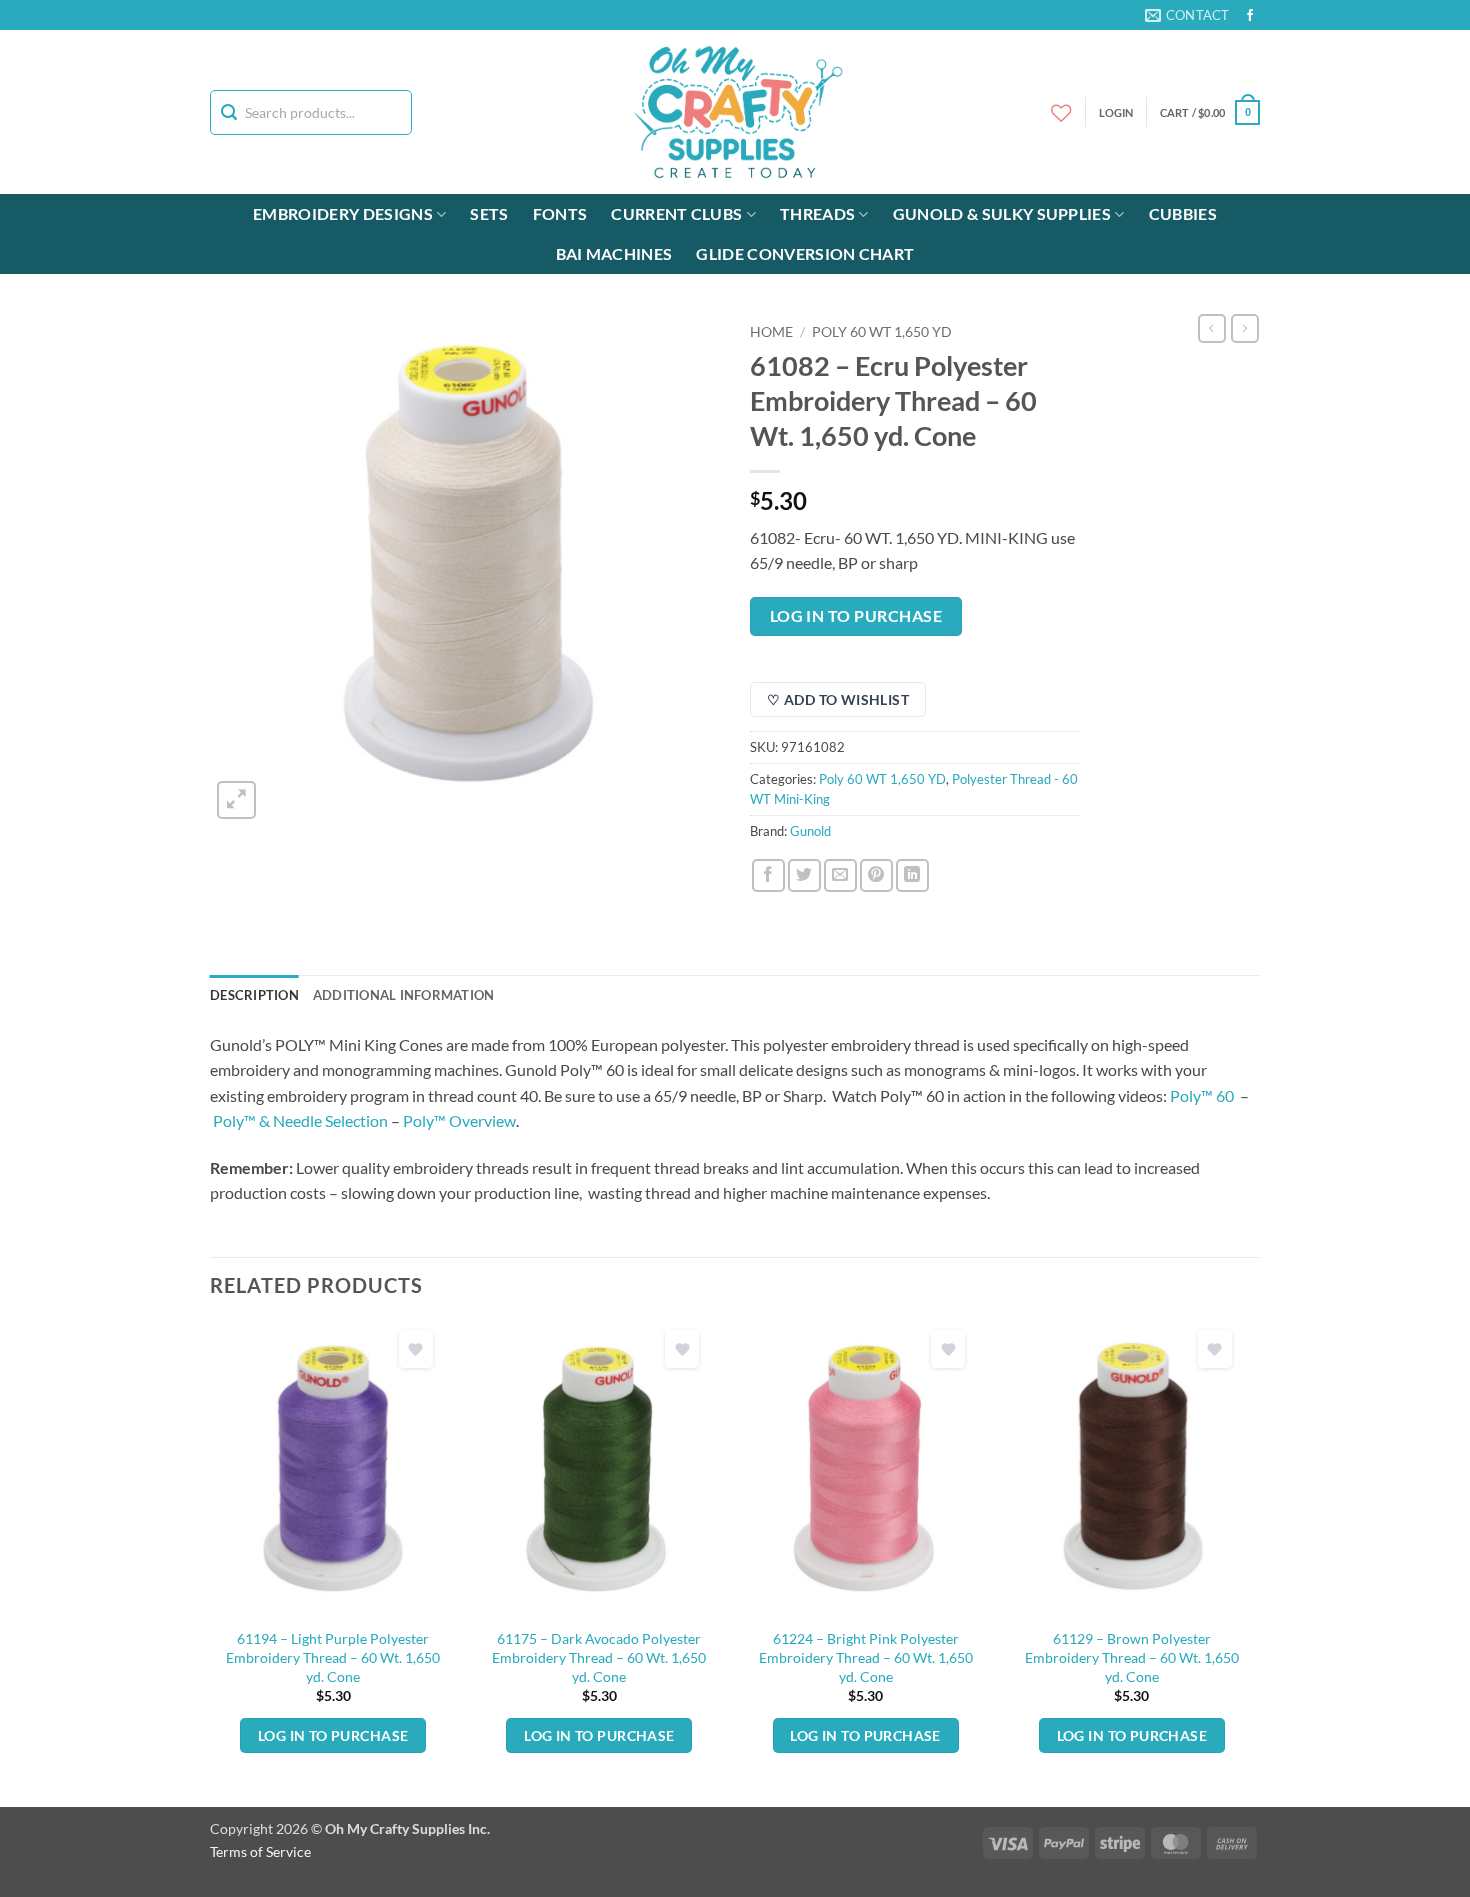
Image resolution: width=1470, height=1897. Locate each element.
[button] (1210, 112)
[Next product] (1212, 328)
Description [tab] (254, 995)
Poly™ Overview (459, 1120)
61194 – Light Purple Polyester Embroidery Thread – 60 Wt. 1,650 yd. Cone (333, 1657)
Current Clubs (676, 213)
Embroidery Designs (343, 213)
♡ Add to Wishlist (838, 699)
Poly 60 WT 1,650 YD (882, 332)
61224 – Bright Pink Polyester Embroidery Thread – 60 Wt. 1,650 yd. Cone (866, 1657)
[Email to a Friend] (840, 875)
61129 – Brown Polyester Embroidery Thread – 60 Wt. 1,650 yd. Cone (1132, 1657)
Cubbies (1183, 213)
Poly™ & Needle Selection (300, 1120)
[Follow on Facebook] (1250, 16)
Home (771, 332)
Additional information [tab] (404, 995)
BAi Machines (614, 253)
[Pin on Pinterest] (876, 875)
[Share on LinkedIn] (912, 875)
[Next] (1254, 1562)
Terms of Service (260, 1851)
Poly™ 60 (1203, 1095)
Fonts (560, 213)
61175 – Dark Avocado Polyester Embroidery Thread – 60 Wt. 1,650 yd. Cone (599, 1657)
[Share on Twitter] (804, 875)
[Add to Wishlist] (416, 1349)
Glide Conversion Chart (805, 253)
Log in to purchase (856, 616)
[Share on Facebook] (768, 875)
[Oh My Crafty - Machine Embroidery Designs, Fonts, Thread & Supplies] (735, 112)
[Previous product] (1245, 328)
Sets (489, 213)
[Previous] (211, 1562)
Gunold (810, 831)
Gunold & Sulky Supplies (1002, 213)
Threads (817, 213)
